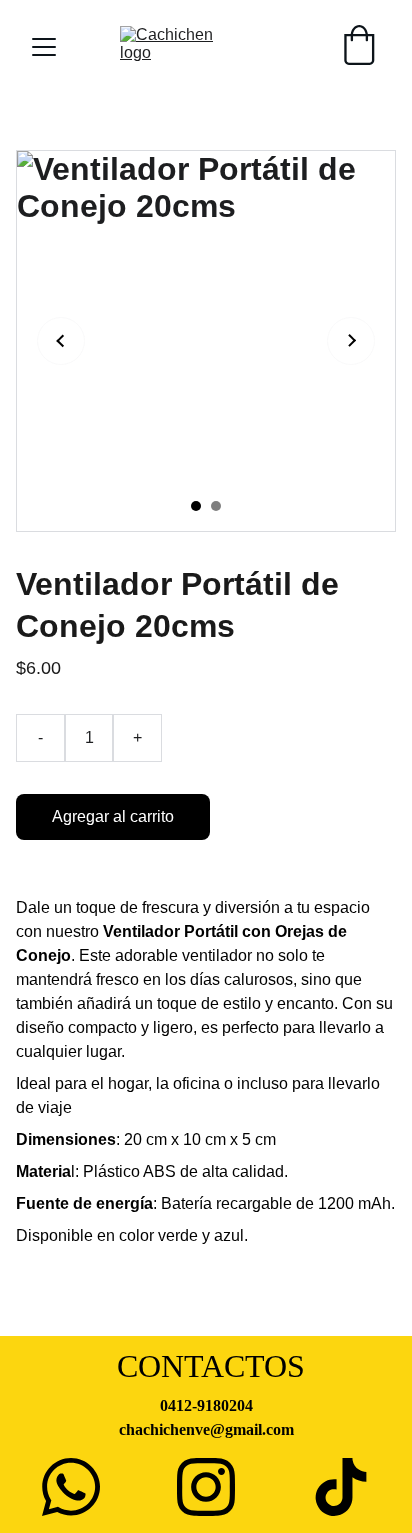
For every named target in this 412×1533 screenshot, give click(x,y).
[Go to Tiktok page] (341, 1487)
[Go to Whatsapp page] (71, 1487)
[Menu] (44, 47)
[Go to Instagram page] (206, 1487)
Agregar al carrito (113, 816)
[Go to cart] (359, 47)
